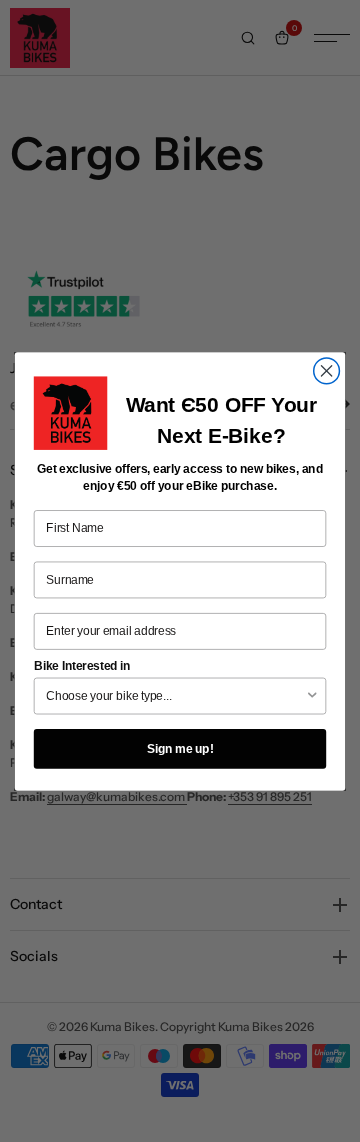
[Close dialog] (327, 371)
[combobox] (175, 695)
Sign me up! (180, 748)
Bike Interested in (82, 666)
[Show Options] (312, 695)
